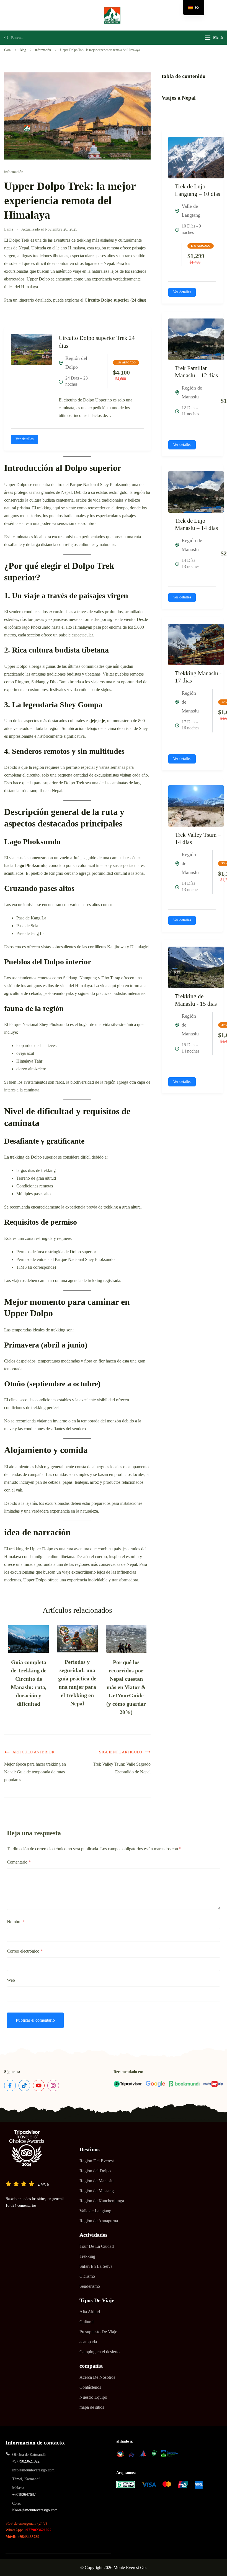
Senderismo (90, 2286)
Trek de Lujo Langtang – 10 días (198, 190)
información (14, 172)
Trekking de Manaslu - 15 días (196, 1000)
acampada (88, 2342)
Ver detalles (24, 439)
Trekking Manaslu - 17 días (198, 677)
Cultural (87, 2322)
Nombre (16, 1922)
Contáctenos (90, 2387)
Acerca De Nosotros (97, 2377)
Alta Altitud (90, 2312)
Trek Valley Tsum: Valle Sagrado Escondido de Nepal (122, 1768)
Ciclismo (87, 2276)
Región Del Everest (97, 2161)
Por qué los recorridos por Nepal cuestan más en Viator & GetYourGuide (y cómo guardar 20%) (126, 1687)
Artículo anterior (33, 1752)
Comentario (19, 1862)
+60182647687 (24, 2495)
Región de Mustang (97, 2191)
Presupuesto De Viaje (98, 2332)
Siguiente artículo (121, 1752)
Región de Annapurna (99, 2221)
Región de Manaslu (96, 2181)
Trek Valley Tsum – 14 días (198, 839)
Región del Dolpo (95, 2171)
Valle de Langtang (95, 2211)
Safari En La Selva (96, 2266)
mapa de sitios (92, 2407)
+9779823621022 (26, 2461)
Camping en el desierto (100, 2352)
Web (11, 1980)
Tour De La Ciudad (97, 2246)
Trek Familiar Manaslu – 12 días (196, 372)
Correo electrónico (25, 1951)
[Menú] (208, 38)
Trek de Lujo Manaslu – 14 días (196, 524)
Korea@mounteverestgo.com (35, 2510)
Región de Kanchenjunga (102, 2201)
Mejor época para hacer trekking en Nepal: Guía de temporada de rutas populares (35, 1772)
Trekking (87, 2256)
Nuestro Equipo (93, 2397)
